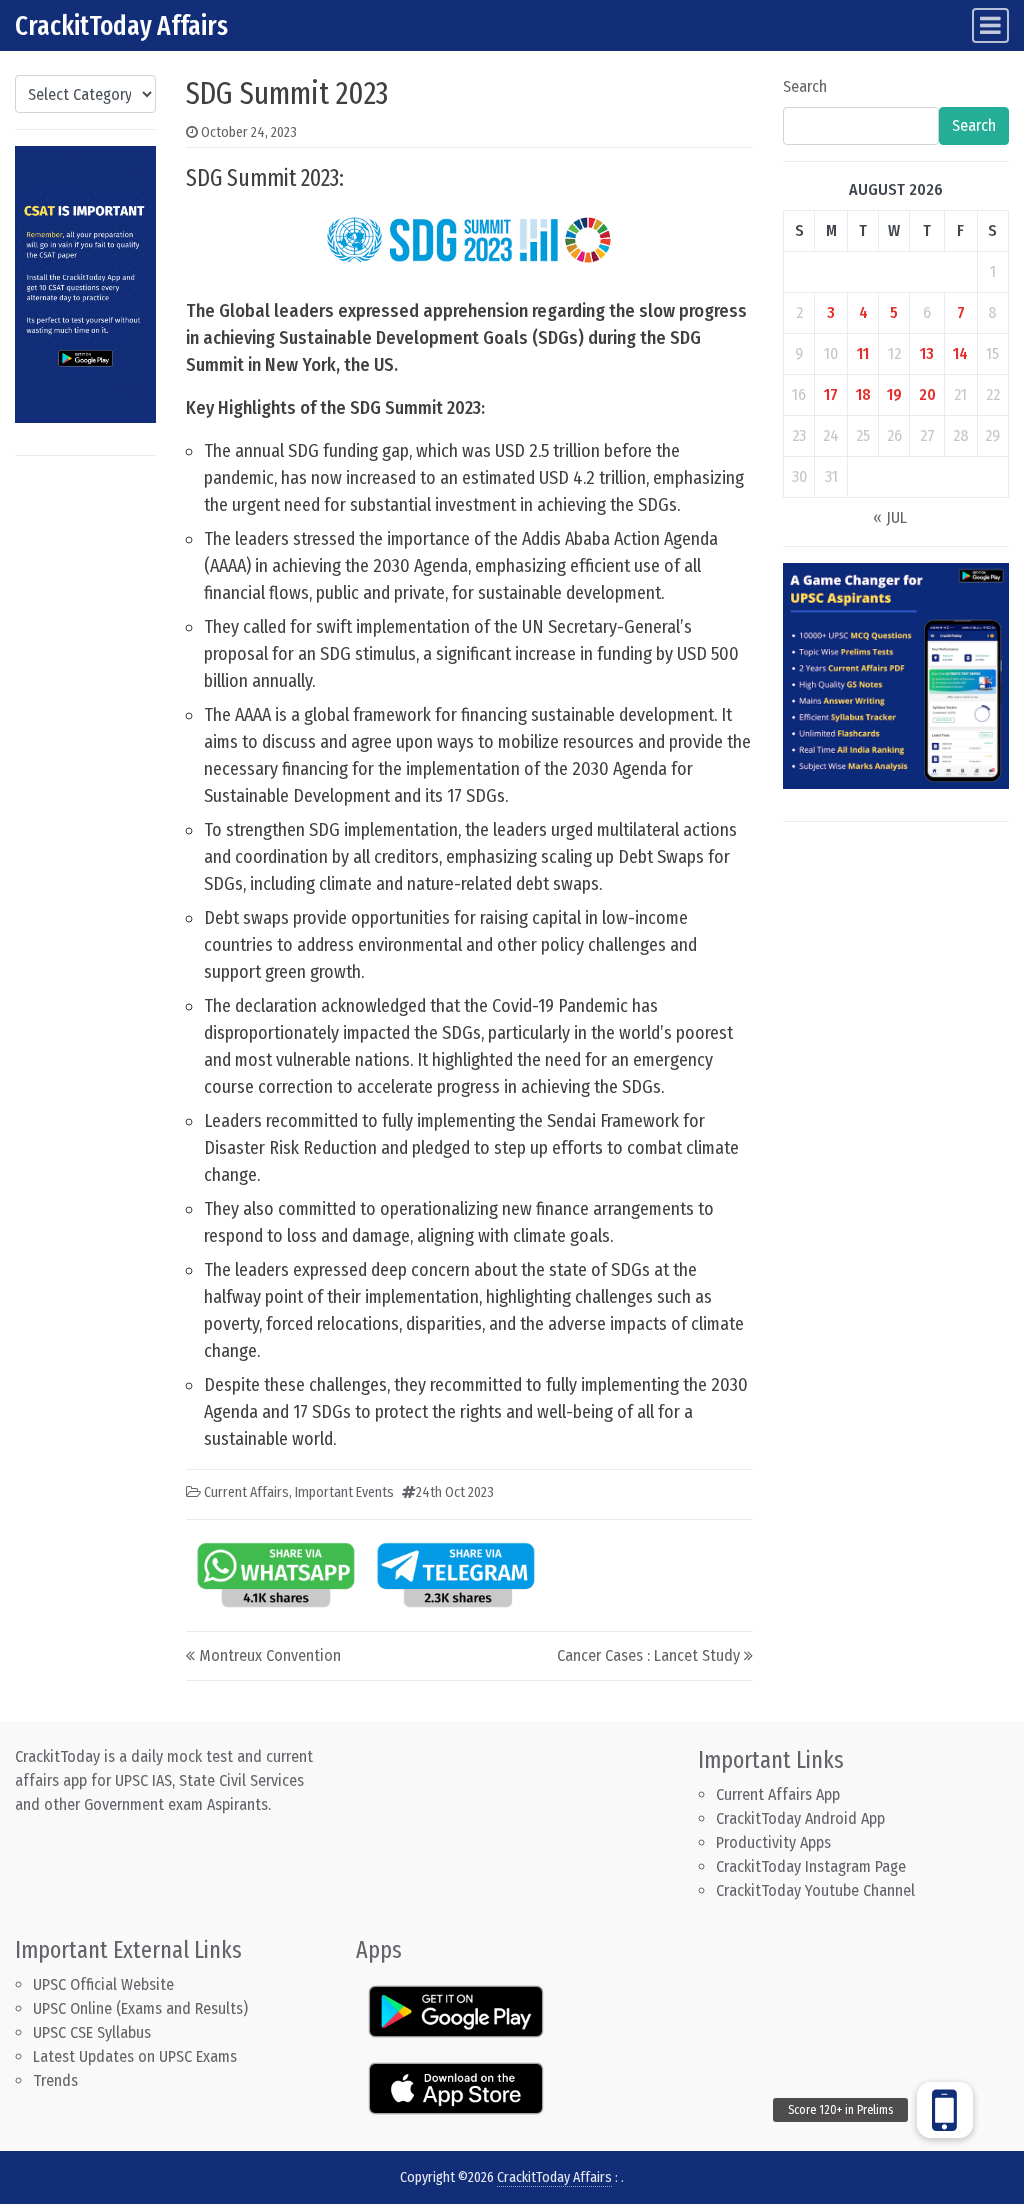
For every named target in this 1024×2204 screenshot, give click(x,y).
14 (960, 353)
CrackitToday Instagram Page (811, 1866)
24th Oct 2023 (455, 1492)
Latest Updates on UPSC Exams (135, 2056)
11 (863, 353)
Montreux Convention (270, 1655)
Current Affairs (246, 1492)
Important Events (344, 1492)
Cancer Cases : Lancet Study (648, 1655)
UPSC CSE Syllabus (94, 2032)
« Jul (890, 517)
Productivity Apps (773, 1842)
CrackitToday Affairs (121, 25)
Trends (55, 2080)
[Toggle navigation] (990, 25)
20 (927, 394)
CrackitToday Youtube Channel (815, 1890)
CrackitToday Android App (800, 1818)
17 (831, 394)
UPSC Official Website (103, 1984)
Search (805, 86)
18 (863, 394)
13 (927, 353)
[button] (945, 2110)
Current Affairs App (778, 1794)
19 (894, 394)
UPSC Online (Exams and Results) (140, 2008)
